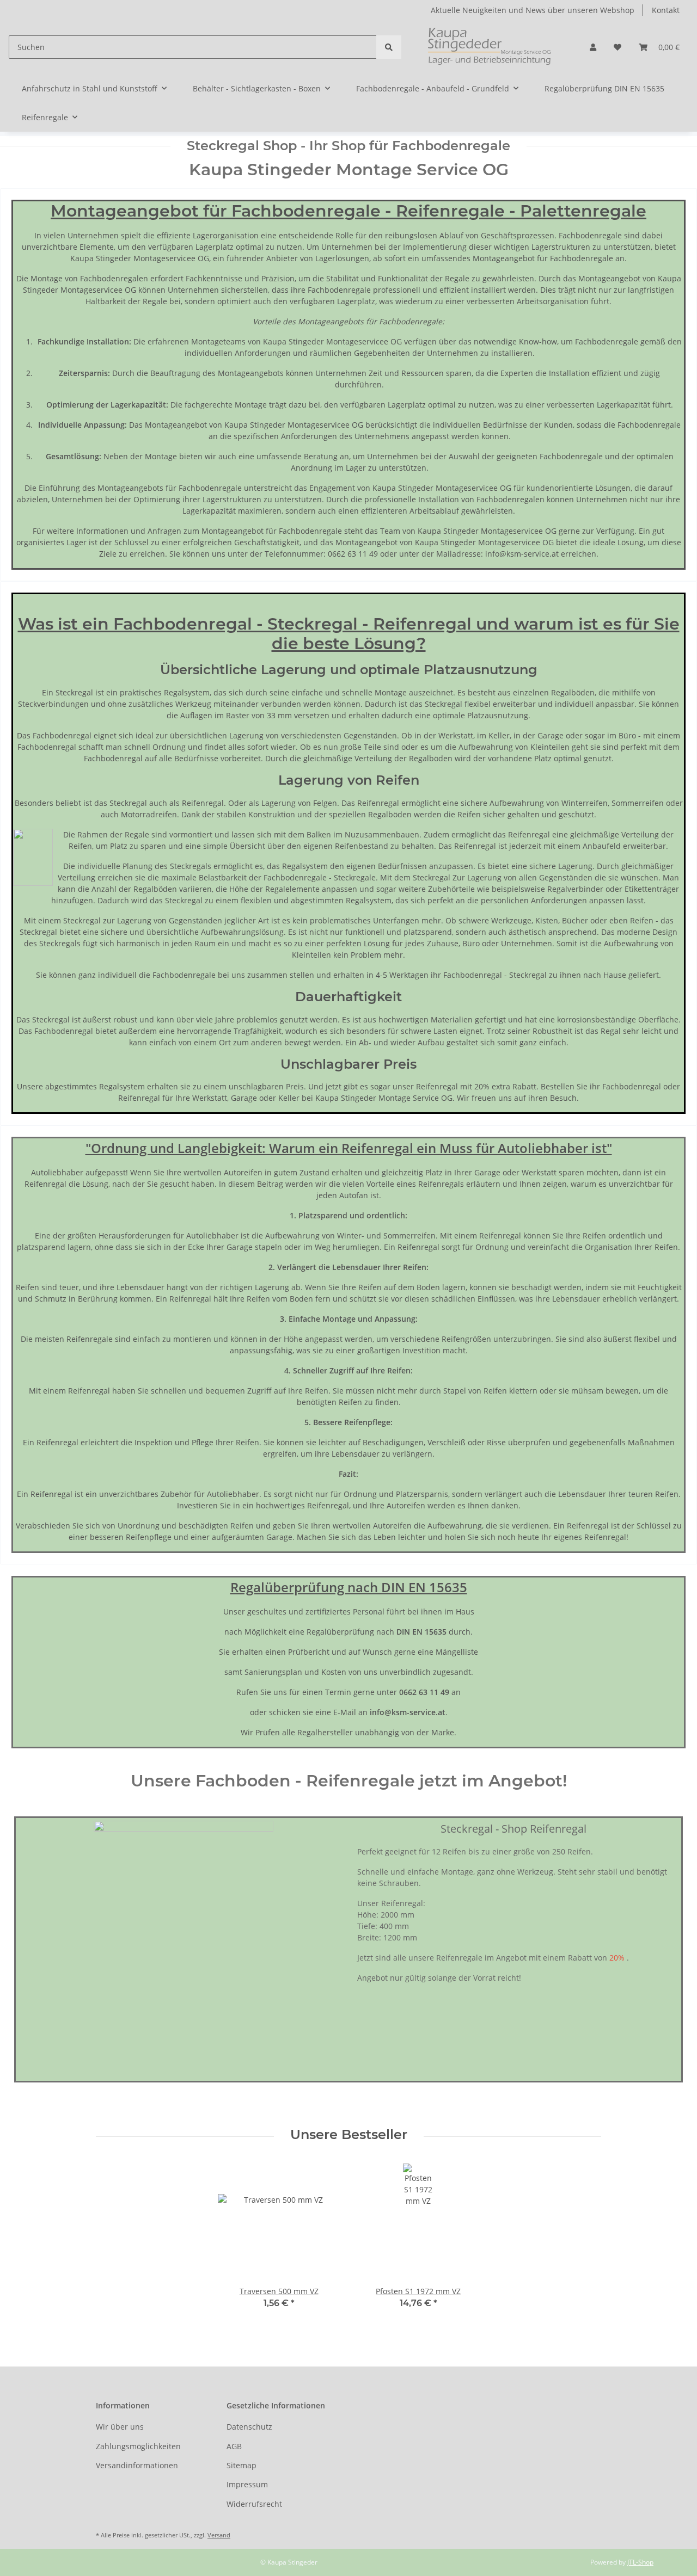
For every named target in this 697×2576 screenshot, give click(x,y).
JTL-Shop (640, 2562)
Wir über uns (120, 2427)
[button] (593, 47)
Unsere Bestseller (349, 2135)
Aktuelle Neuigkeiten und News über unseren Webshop (533, 10)
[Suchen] (389, 47)
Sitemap (241, 2465)
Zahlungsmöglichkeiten (138, 2446)
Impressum (247, 2484)
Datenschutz (249, 2427)
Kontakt (666, 10)
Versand (219, 2535)
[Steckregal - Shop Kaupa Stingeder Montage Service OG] (491, 47)
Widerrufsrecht (254, 2504)
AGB (234, 2446)
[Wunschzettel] (617, 47)
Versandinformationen (137, 2465)
